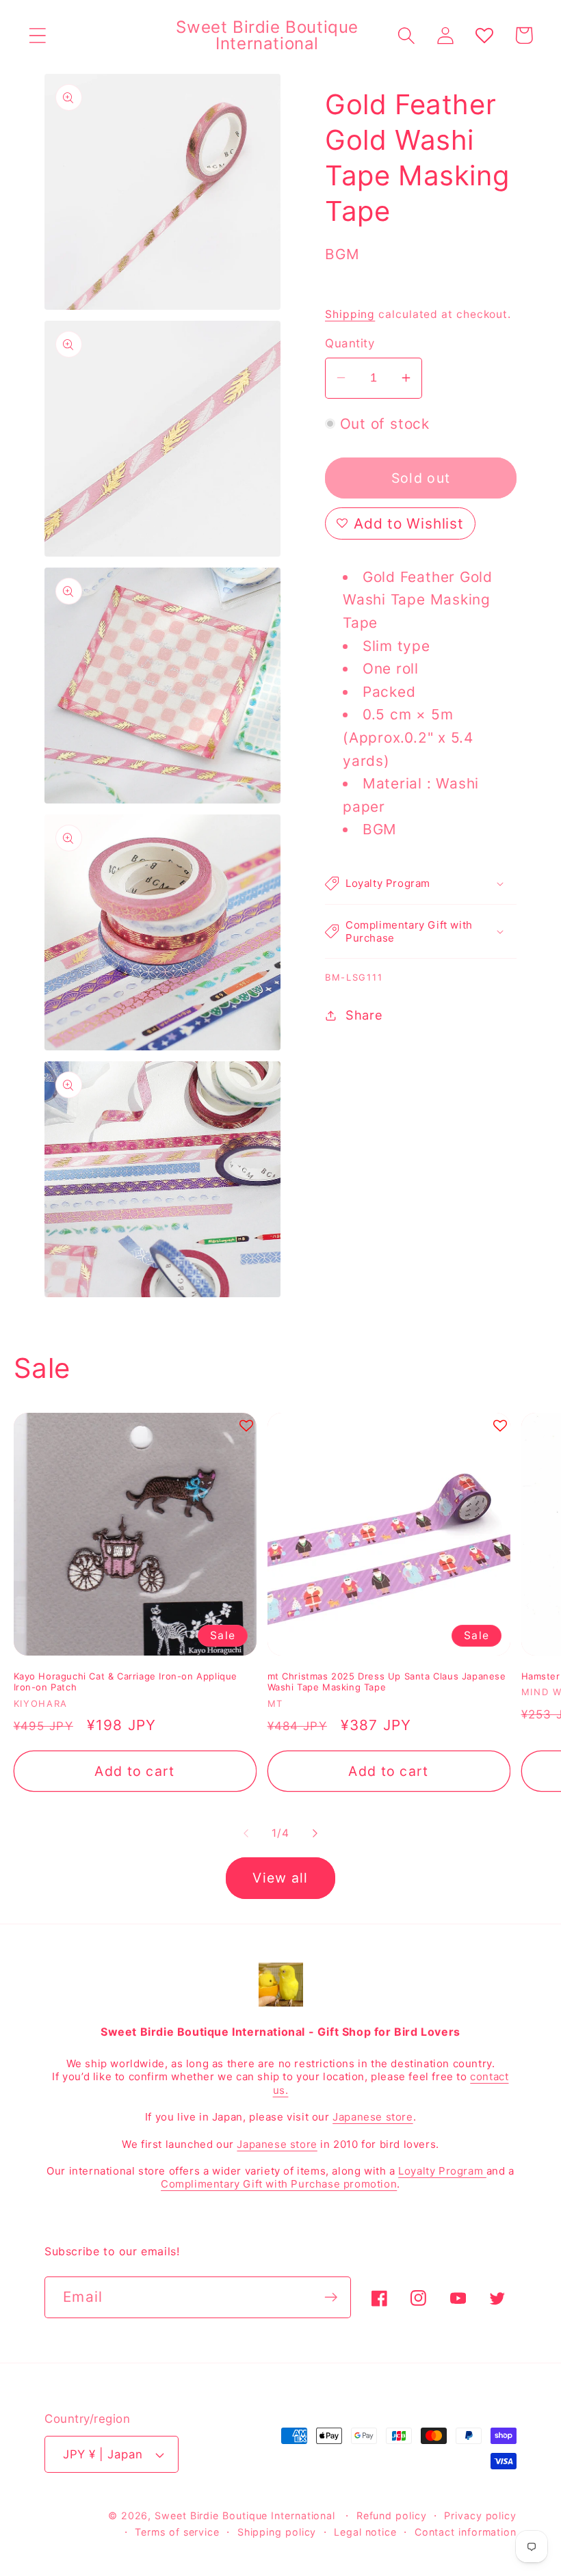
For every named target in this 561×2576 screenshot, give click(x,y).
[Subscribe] (331, 2297)
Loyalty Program (442, 2171)
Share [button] (364, 1015)
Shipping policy (277, 2532)
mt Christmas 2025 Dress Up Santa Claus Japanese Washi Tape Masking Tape (387, 1682)
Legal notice (365, 2532)
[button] (37, 35)
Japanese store (373, 2117)
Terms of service (177, 2532)
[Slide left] (246, 1833)
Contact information (466, 2532)
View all (280, 1878)
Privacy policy (480, 2515)
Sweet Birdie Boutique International (245, 2515)
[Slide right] (315, 1833)
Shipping (350, 314)
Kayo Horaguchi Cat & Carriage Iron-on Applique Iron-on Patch (126, 1682)
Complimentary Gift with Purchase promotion (279, 2184)
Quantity (350, 343)
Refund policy (392, 2515)
